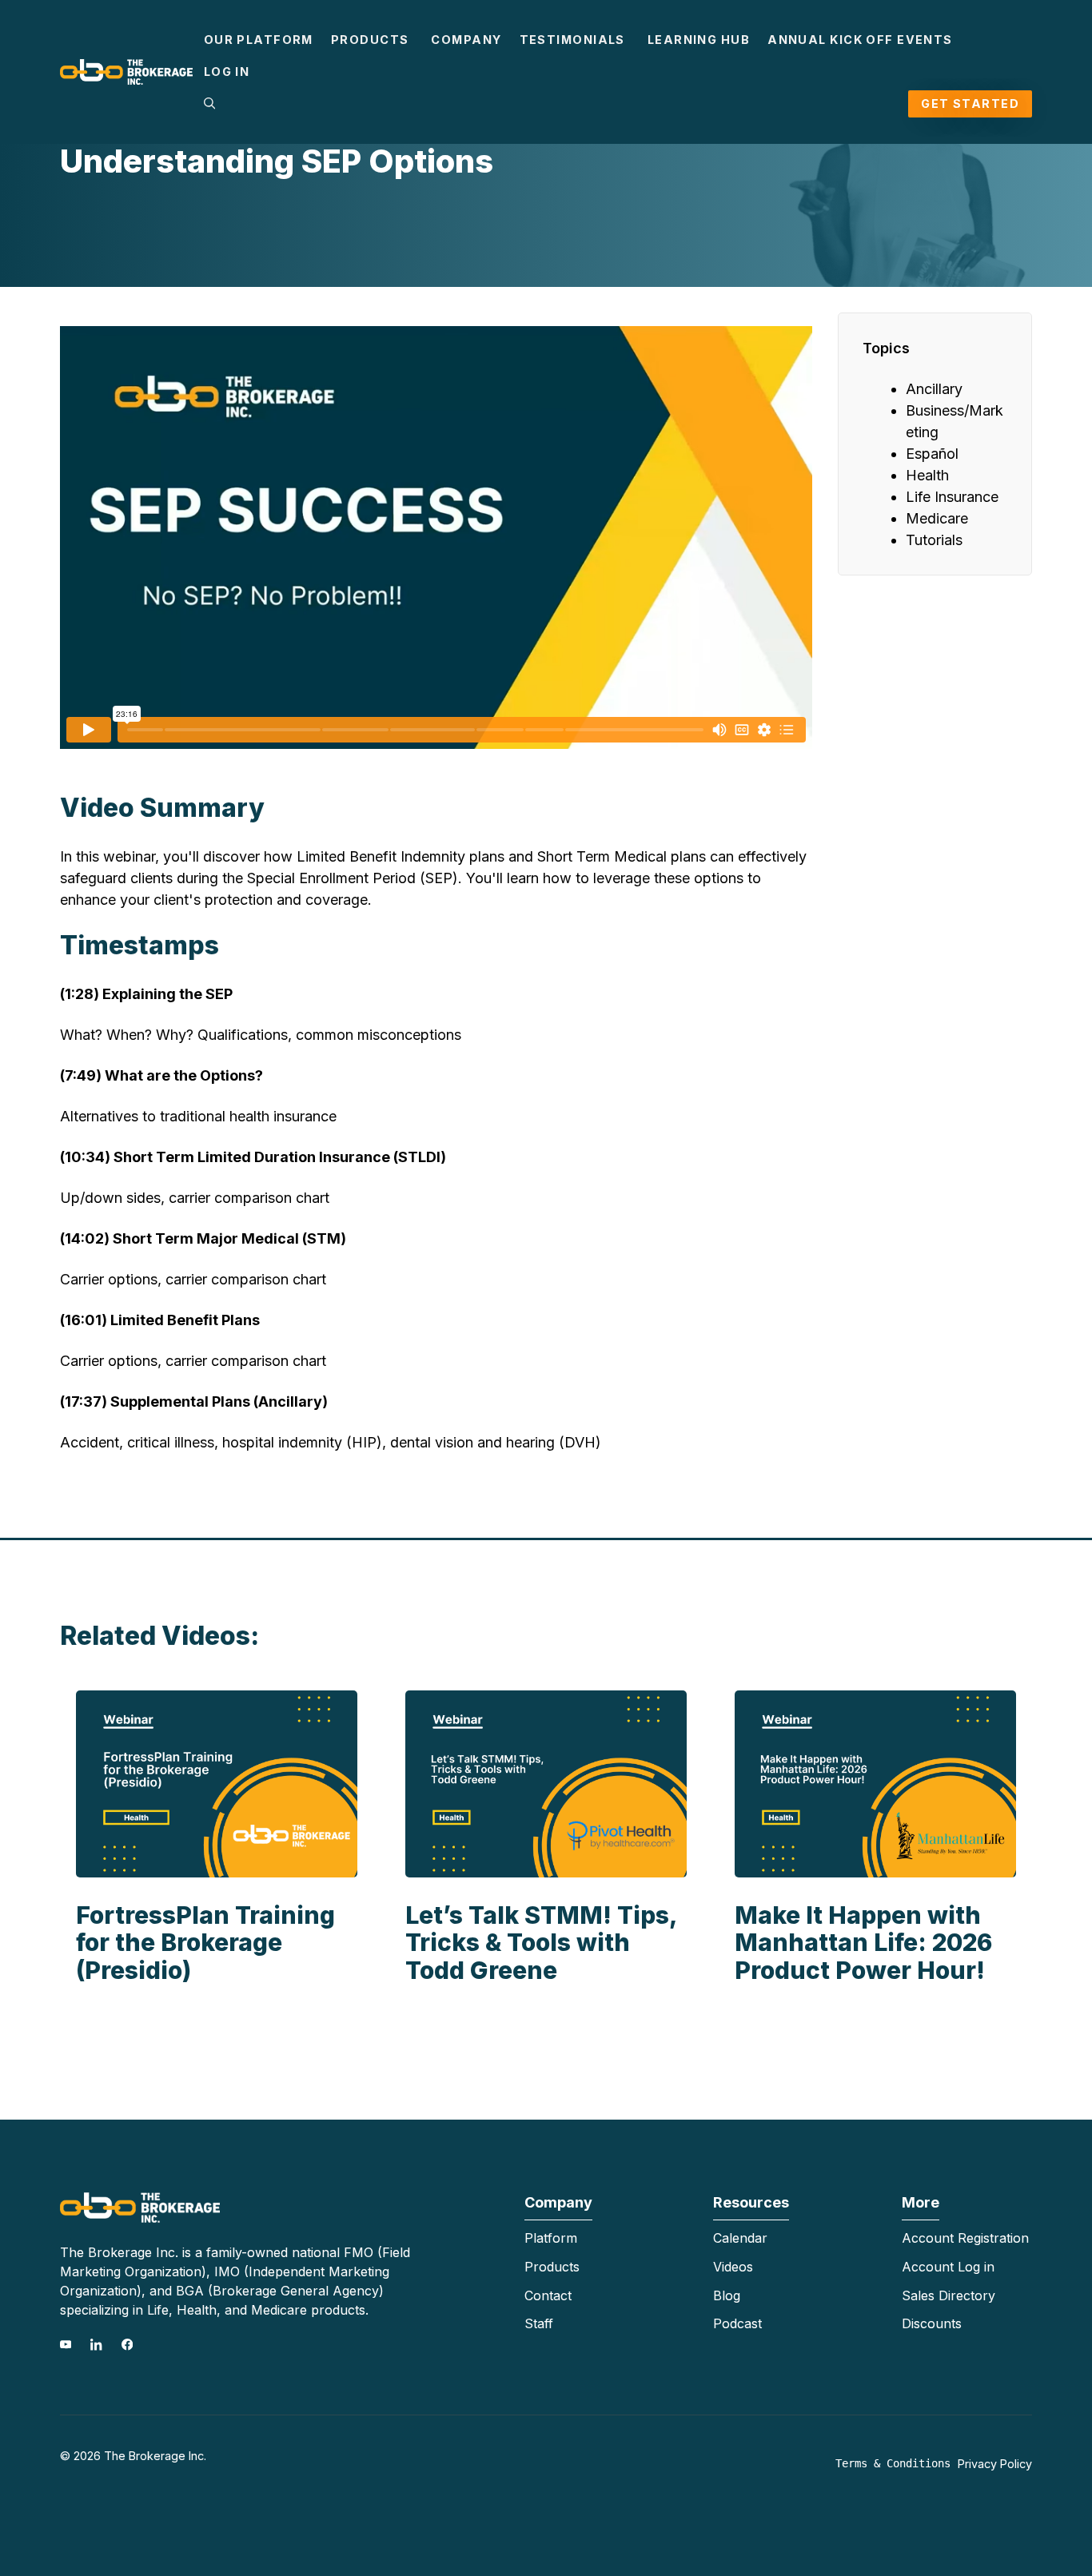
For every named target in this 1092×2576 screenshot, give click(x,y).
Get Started (970, 104)
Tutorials (934, 540)
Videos (733, 2267)
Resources (751, 2202)
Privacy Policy (995, 2464)
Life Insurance (952, 497)
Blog (727, 2295)
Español (932, 454)
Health (927, 475)
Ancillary (934, 389)
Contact (548, 2295)
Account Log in (948, 2267)
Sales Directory (949, 2295)
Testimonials (572, 40)
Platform (551, 2238)
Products (370, 40)
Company (466, 40)
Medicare (937, 518)
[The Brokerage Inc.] (126, 71)
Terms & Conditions (893, 2463)
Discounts (932, 2323)
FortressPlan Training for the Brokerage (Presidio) (205, 1943)
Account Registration (965, 2238)
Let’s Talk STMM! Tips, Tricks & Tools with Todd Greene (541, 1943)
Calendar (740, 2238)
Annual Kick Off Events (860, 40)
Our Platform (259, 40)
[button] (209, 104)
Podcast (737, 2323)
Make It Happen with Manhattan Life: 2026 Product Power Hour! (863, 1943)
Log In (227, 72)
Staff (539, 2323)
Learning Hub (699, 40)
